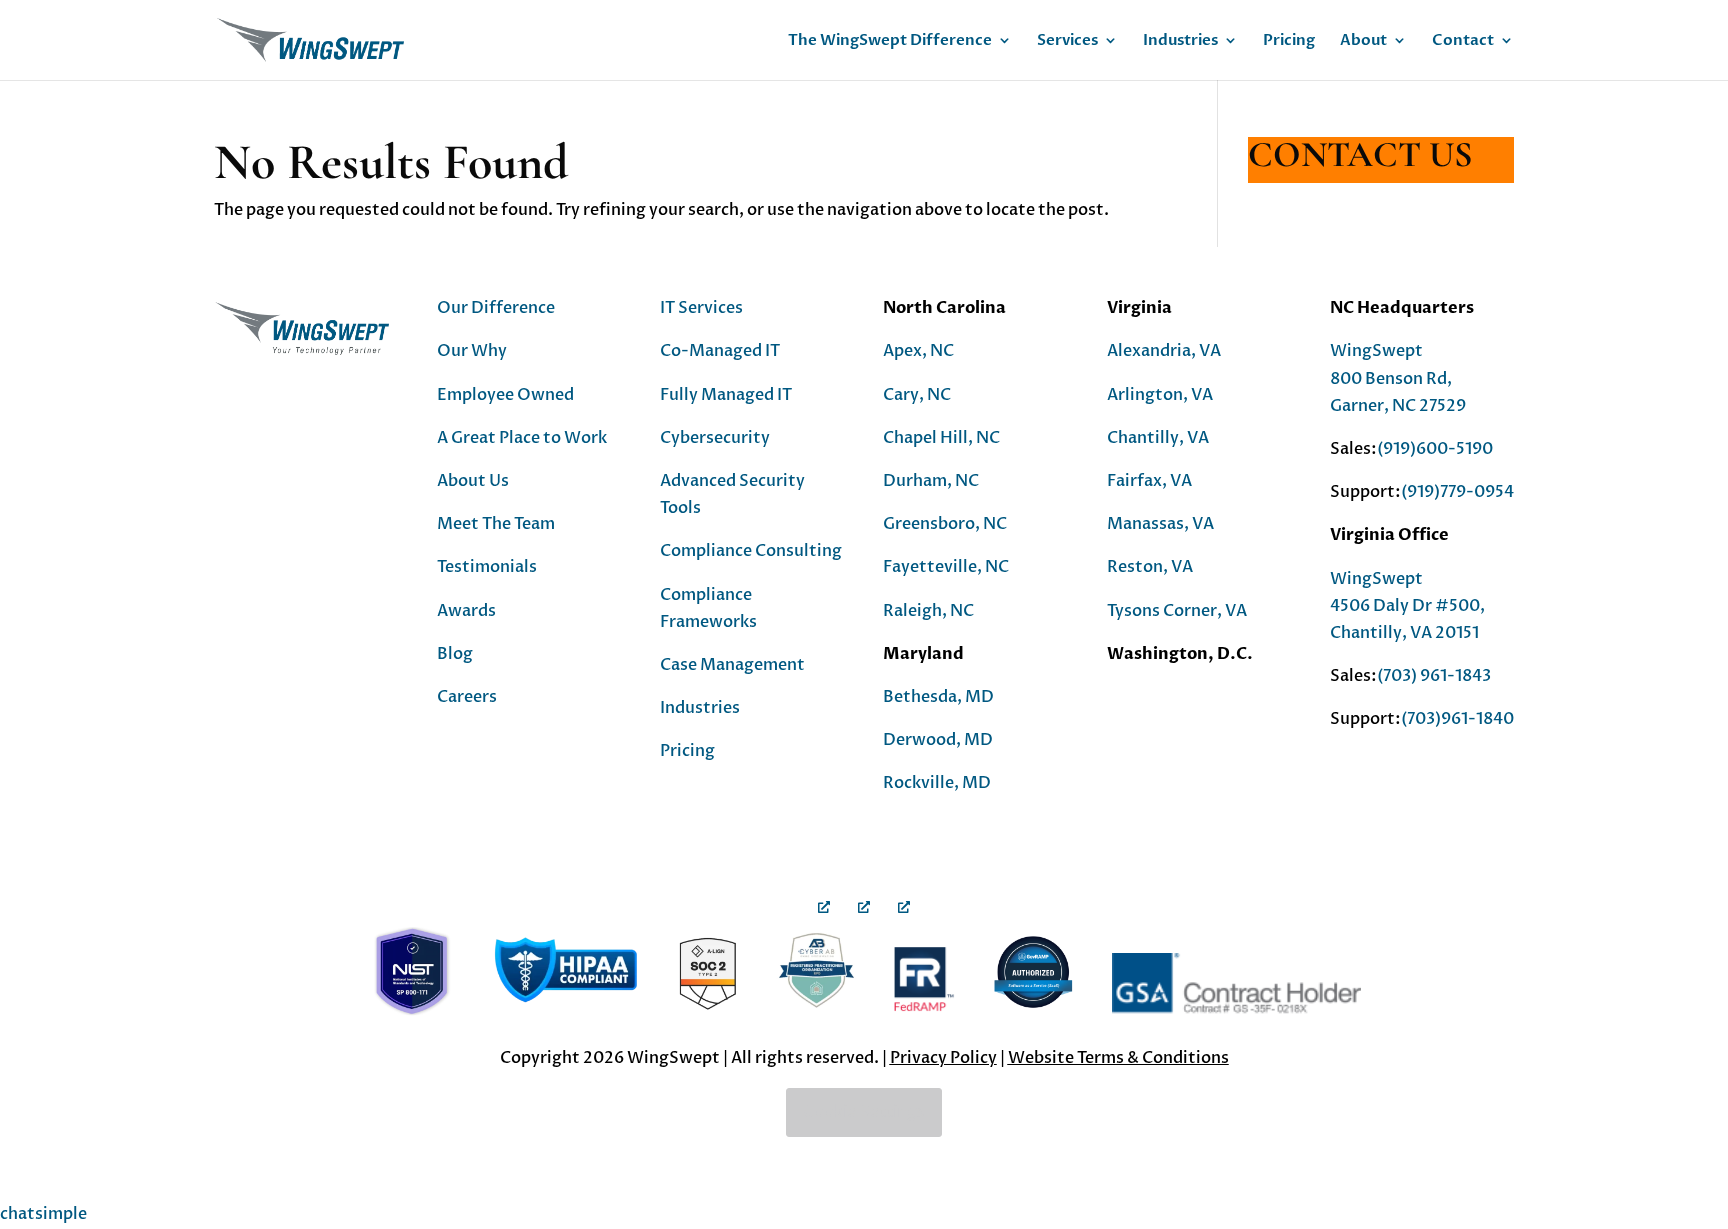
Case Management (732, 665)
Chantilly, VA (1158, 438)
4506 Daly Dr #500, (1407, 606)
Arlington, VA (1160, 395)
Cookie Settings (864, 1112)
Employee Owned (505, 395)
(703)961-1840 (1457, 719)
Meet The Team (496, 524)
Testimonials (487, 567)
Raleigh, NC (928, 611)
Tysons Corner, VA (1177, 611)
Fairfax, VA (1149, 481)
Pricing (1289, 41)
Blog (455, 654)
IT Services (701, 308)
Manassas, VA (1160, 524)
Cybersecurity (715, 438)
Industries (1180, 41)
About (1363, 41)
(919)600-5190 (1435, 449)
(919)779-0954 (1457, 492)
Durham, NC (931, 481)
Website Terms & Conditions (1118, 1058)
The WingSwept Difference (890, 41)
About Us (473, 481)
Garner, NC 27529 (1398, 406)
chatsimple (43, 1214)
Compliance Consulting (751, 551)
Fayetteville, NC (946, 567)
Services (1067, 41)
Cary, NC (917, 395)
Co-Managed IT (720, 351)
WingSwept (1376, 351)
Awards (466, 611)
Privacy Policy (943, 1058)
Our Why (472, 351)
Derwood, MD (938, 740)
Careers (467, 697)
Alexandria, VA (1164, 351)
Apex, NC (918, 351)
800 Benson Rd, (1391, 379)
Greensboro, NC (945, 524)
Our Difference (496, 308)
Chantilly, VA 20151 (1404, 633)
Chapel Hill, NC (941, 438)
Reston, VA (1150, 567)
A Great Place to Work (522, 438)
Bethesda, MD (938, 697)
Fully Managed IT (726, 395)
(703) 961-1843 (1434, 676)
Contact (1463, 41)
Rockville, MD (937, 783)
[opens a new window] (824, 878)
